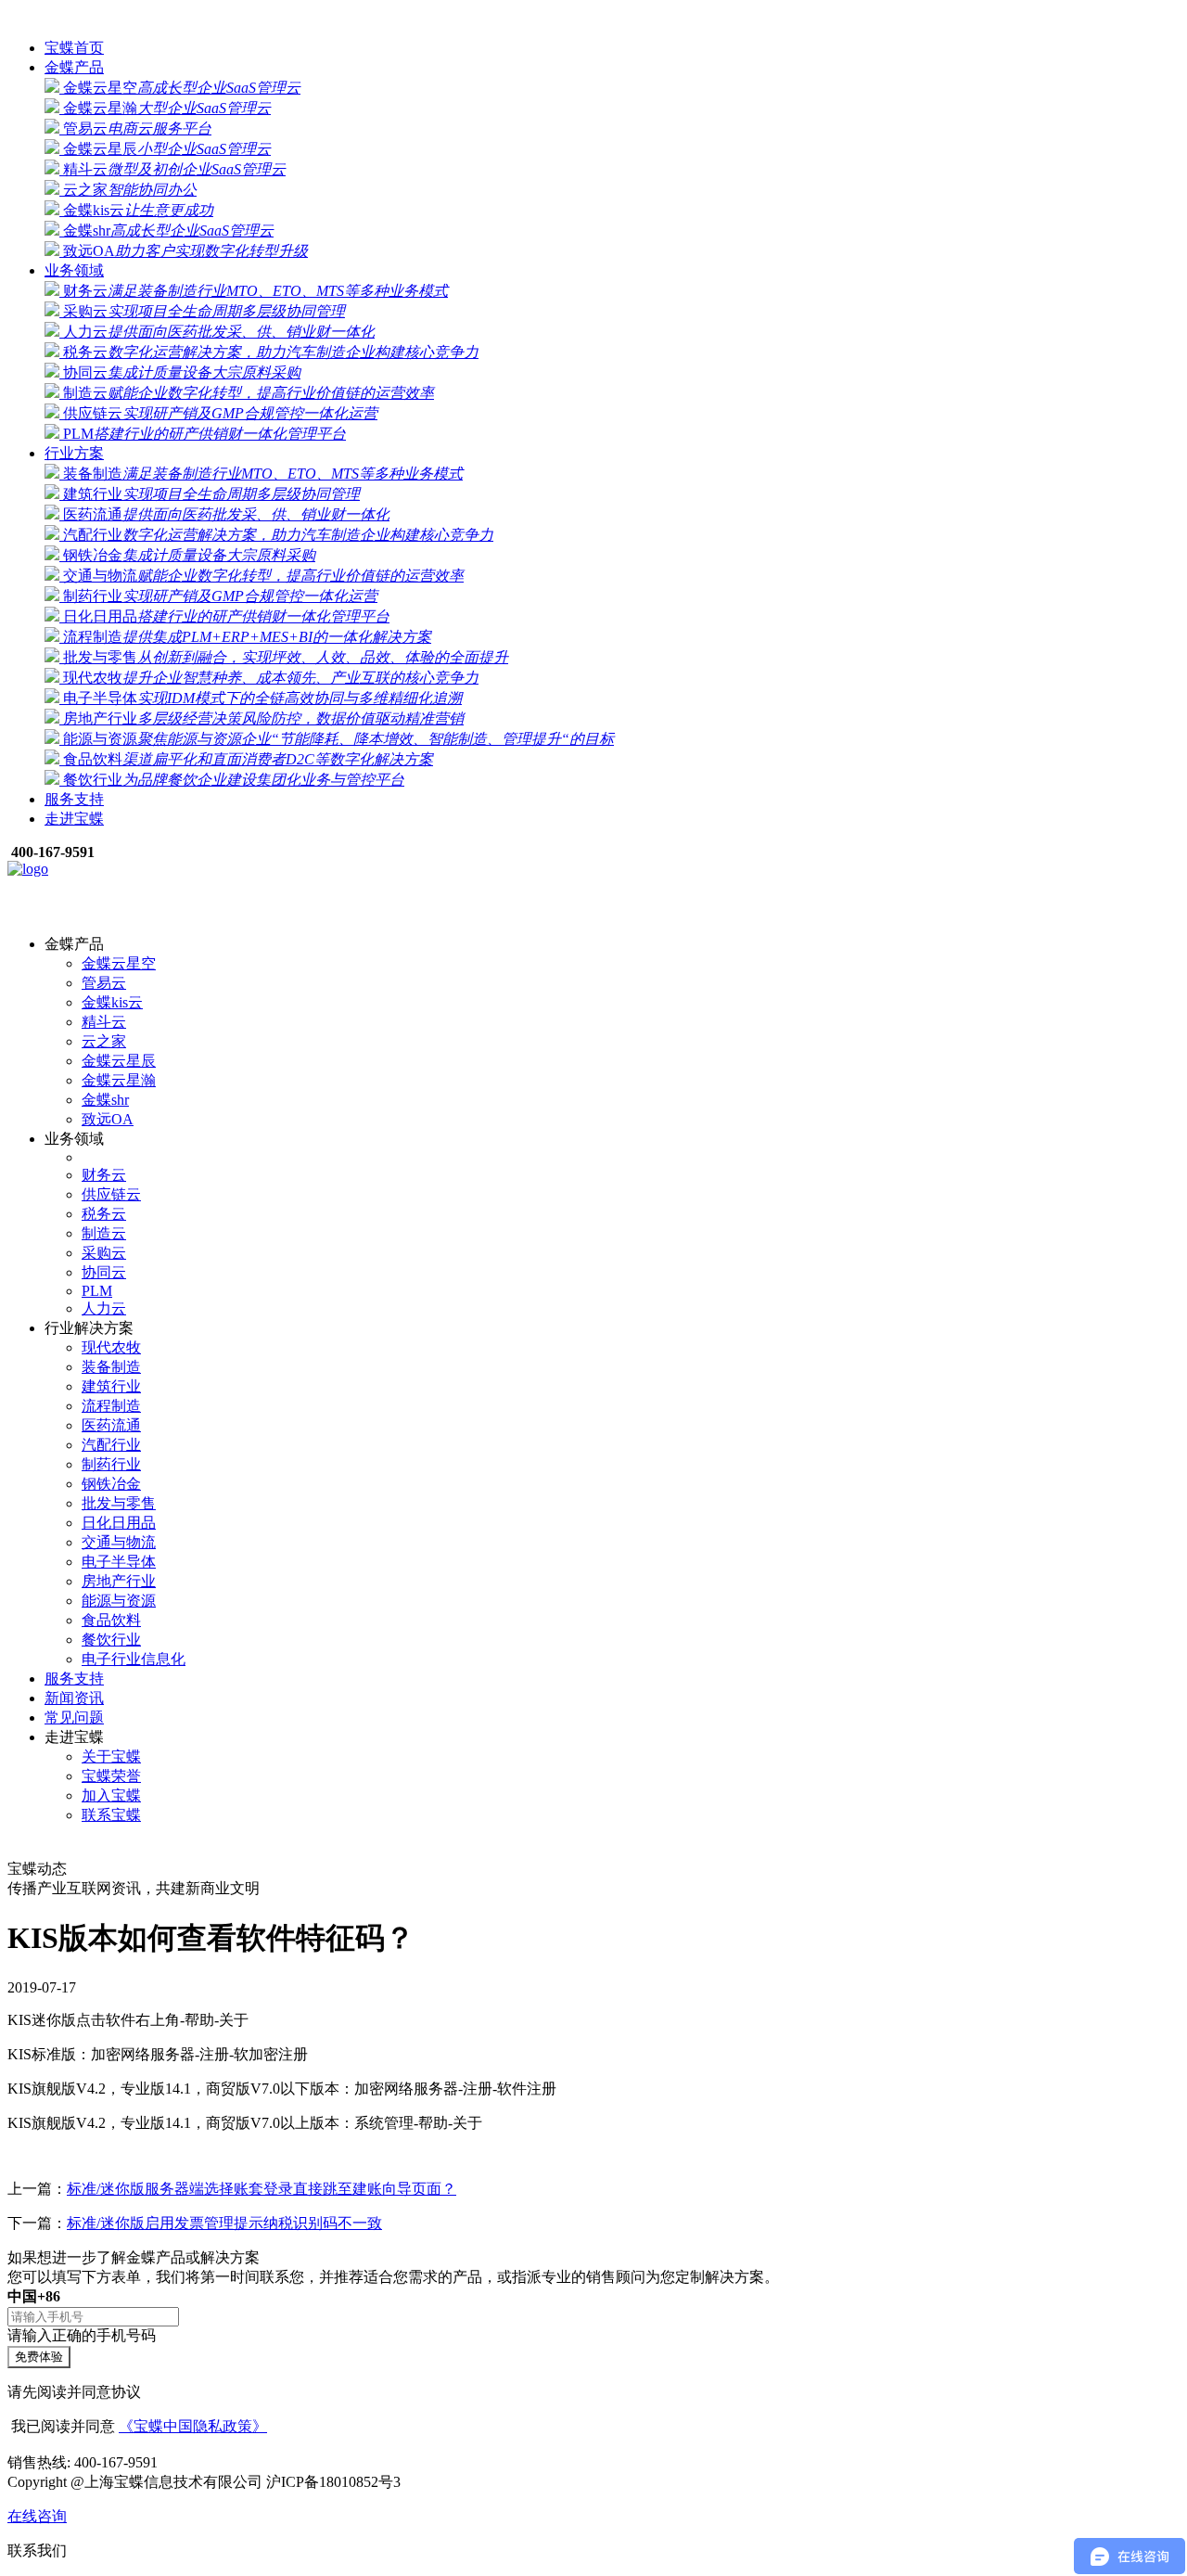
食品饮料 (246, 759)
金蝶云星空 (180, 88)
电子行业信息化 (134, 1659)
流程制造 (245, 637)
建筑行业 (210, 494)
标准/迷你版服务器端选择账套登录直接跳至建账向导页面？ (262, 2189)
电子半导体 (261, 698)
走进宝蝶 (74, 819)
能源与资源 (337, 739)
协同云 (180, 372)
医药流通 (224, 514)
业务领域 (74, 270)
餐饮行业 (232, 780)
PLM (203, 434)
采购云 (202, 311)
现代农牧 (269, 678)
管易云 (135, 128)
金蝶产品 (74, 67)
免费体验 (39, 2357)
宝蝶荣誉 (111, 1776)
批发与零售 (284, 657)
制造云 (247, 393)
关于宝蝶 (111, 1756)
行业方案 (74, 453)
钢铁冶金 (187, 555)
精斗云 (172, 169)
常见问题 (74, 1717)
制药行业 (218, 596)
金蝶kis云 (136, 210)
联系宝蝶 (111, 1815)
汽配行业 (276, 535)
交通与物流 (262, 576)
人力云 (217, 332)
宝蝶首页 (74, 48)
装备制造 (261, 474)
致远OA (184, 251)
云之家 (128, 190)
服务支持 (74, 799)
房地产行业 (262, 718)
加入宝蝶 (111, 1795)
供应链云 (218, 413)
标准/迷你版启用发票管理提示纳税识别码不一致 (224, 2223)
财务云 (254, 291)
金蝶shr (166, 231)
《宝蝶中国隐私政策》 (193, 2426)
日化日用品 (224, 616)
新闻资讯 (74, 1698)
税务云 (269, 352)
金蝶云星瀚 (165, 108)
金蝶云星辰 (165, 149)
